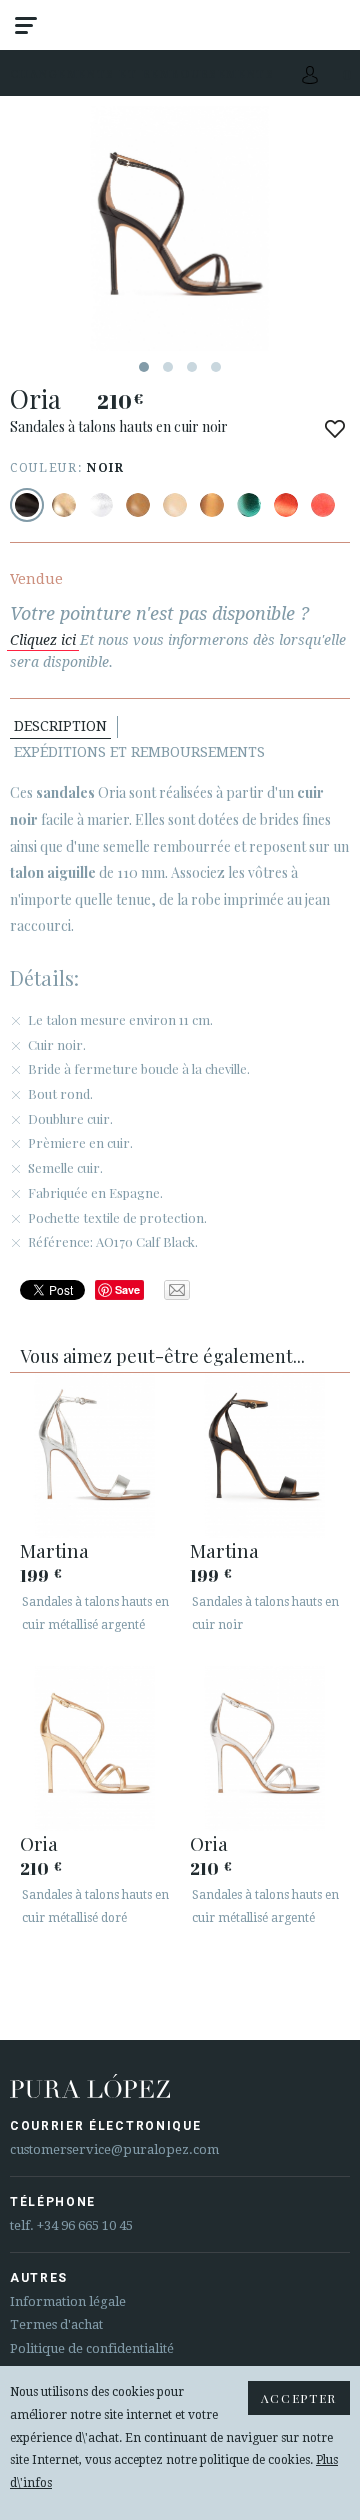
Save (127, 1289)
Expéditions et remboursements (139, 752)
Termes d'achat (56, 2324)
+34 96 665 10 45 (85, 2225)
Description (60, 726)
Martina (54, 1550)
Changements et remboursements (142, 73)
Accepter (299, 2398)
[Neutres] (175, 505)
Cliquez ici (43, 640)
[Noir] (27, 505)
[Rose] (323, 505)
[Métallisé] (64, 505)
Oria (39, 1843)
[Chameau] (138, 505)
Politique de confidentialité (92, 2348)
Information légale (68, 2301)
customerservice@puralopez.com (114, 2149)
